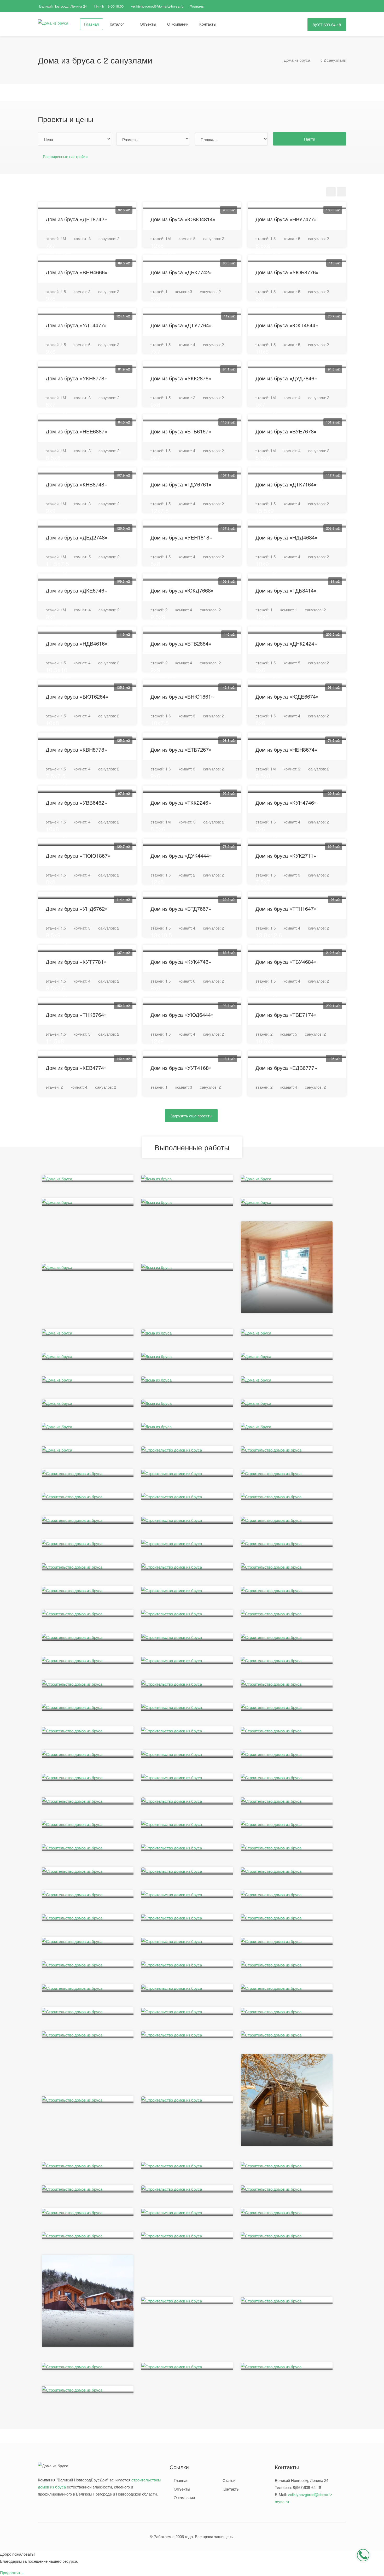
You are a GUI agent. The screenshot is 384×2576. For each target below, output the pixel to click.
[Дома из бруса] (53, 22)
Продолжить (11, 2572)
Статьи (229, 2480)
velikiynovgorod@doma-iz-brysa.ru (157, 6)
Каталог (117, 24)
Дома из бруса (297, 60)
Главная (91, 24)
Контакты (208, 24)
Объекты (148, 24)
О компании (178, 24)
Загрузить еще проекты (191, 1116)
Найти (310, 139)
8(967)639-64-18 (327, 25)
